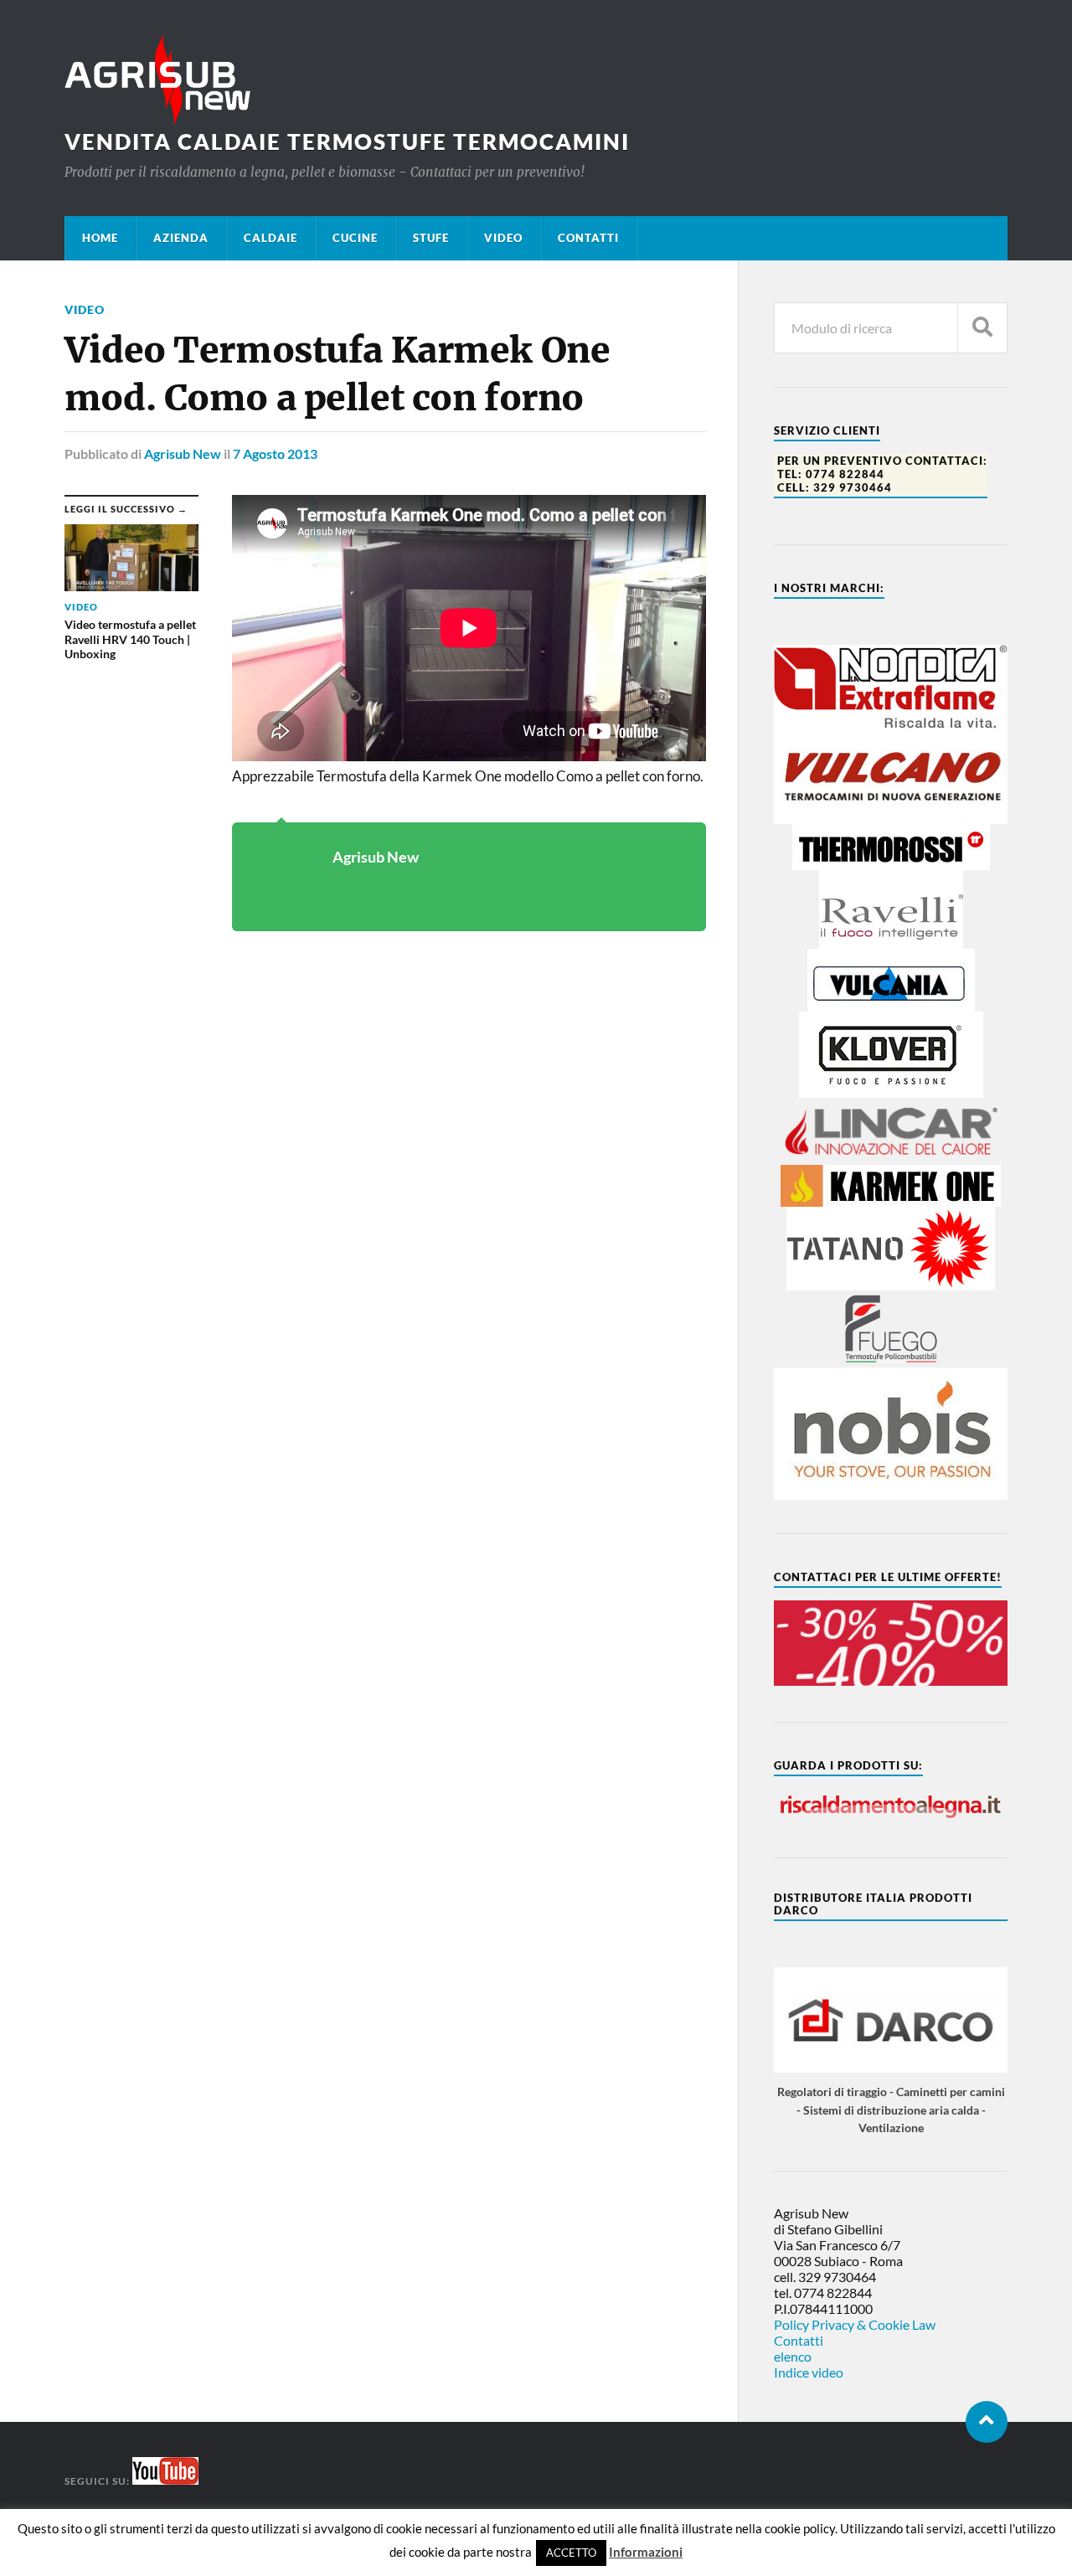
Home (100, 238)
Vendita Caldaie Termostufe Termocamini (347, 142)
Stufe (431, 238)
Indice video (809, 2372)
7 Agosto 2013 (275, 453)
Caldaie (271, 238)
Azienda (181, 238)
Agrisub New (183, 453)
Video (503, 238)
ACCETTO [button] (571, 2553)
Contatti (588, 238)
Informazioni (646, 2552)
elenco (793, 2356)
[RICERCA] (982, 328)
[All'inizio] (987, 2422)
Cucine (355, 238)
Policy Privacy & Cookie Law (855, 2324)
